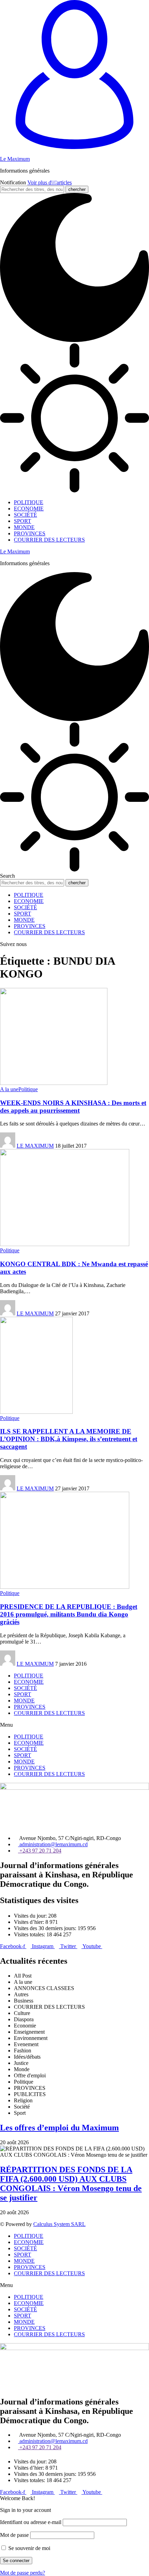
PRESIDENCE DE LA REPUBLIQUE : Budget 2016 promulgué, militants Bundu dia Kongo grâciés (69, 1614)
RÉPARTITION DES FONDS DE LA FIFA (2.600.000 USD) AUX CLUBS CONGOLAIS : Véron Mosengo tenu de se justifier (71, 2184)
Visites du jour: (31, 1916)
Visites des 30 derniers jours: (46, 1928)
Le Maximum (15, 159)
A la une (9, 1089)
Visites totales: (30, 1934)
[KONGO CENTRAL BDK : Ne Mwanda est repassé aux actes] (65, 1244)
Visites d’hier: (30, 1922)
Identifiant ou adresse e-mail (31, 2522)
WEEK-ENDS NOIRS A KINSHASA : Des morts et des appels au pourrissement (73, 1107)
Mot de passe (14, 2535)
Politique (28, 1089)
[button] (74, 1725)
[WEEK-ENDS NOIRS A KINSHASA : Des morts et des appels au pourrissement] (54, 1083)
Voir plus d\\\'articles (50, 182)
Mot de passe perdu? (23, 2573)
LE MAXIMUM (35, 1146)
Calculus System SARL (59, 2224)
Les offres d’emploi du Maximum (59, 2128)
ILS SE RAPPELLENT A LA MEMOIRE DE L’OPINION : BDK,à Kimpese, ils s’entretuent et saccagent (69, 1439)
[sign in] (74, 147)
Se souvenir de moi (29, 2548)
